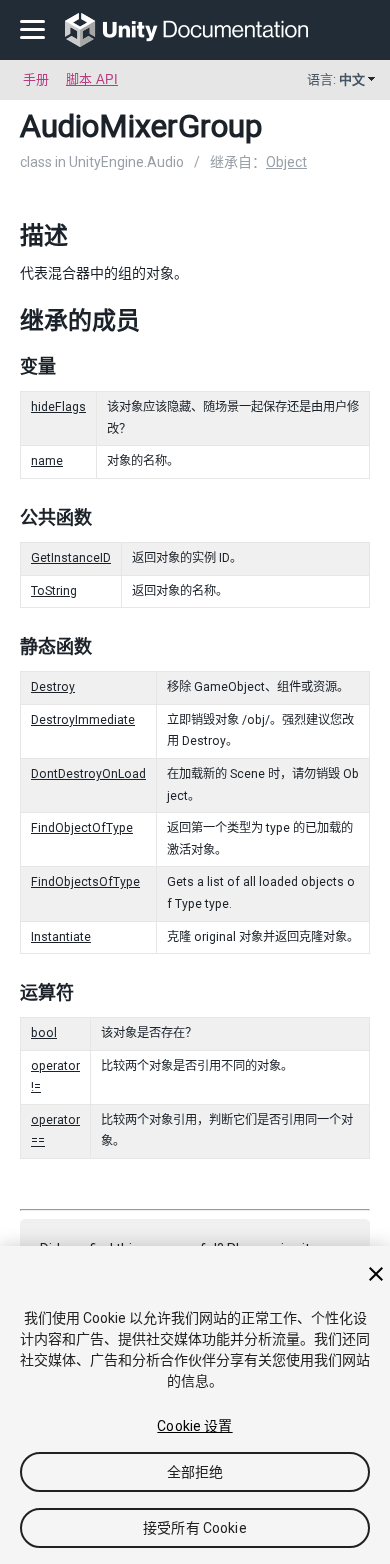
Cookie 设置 (194, 1426)
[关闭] (376, 1274)
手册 (36, 79)
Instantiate (61, 937)
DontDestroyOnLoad (88, 774)
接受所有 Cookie (195, 1528)
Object (286, 162)
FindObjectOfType (82, 828)
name (47, 461)
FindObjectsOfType (85, 882)
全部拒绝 (195, 1472)
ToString (54, 591)
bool (44, 1033)
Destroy (53, 687)
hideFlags (58, 407)
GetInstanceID (71, 558)
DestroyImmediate (83, 720)
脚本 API (92, 79)
